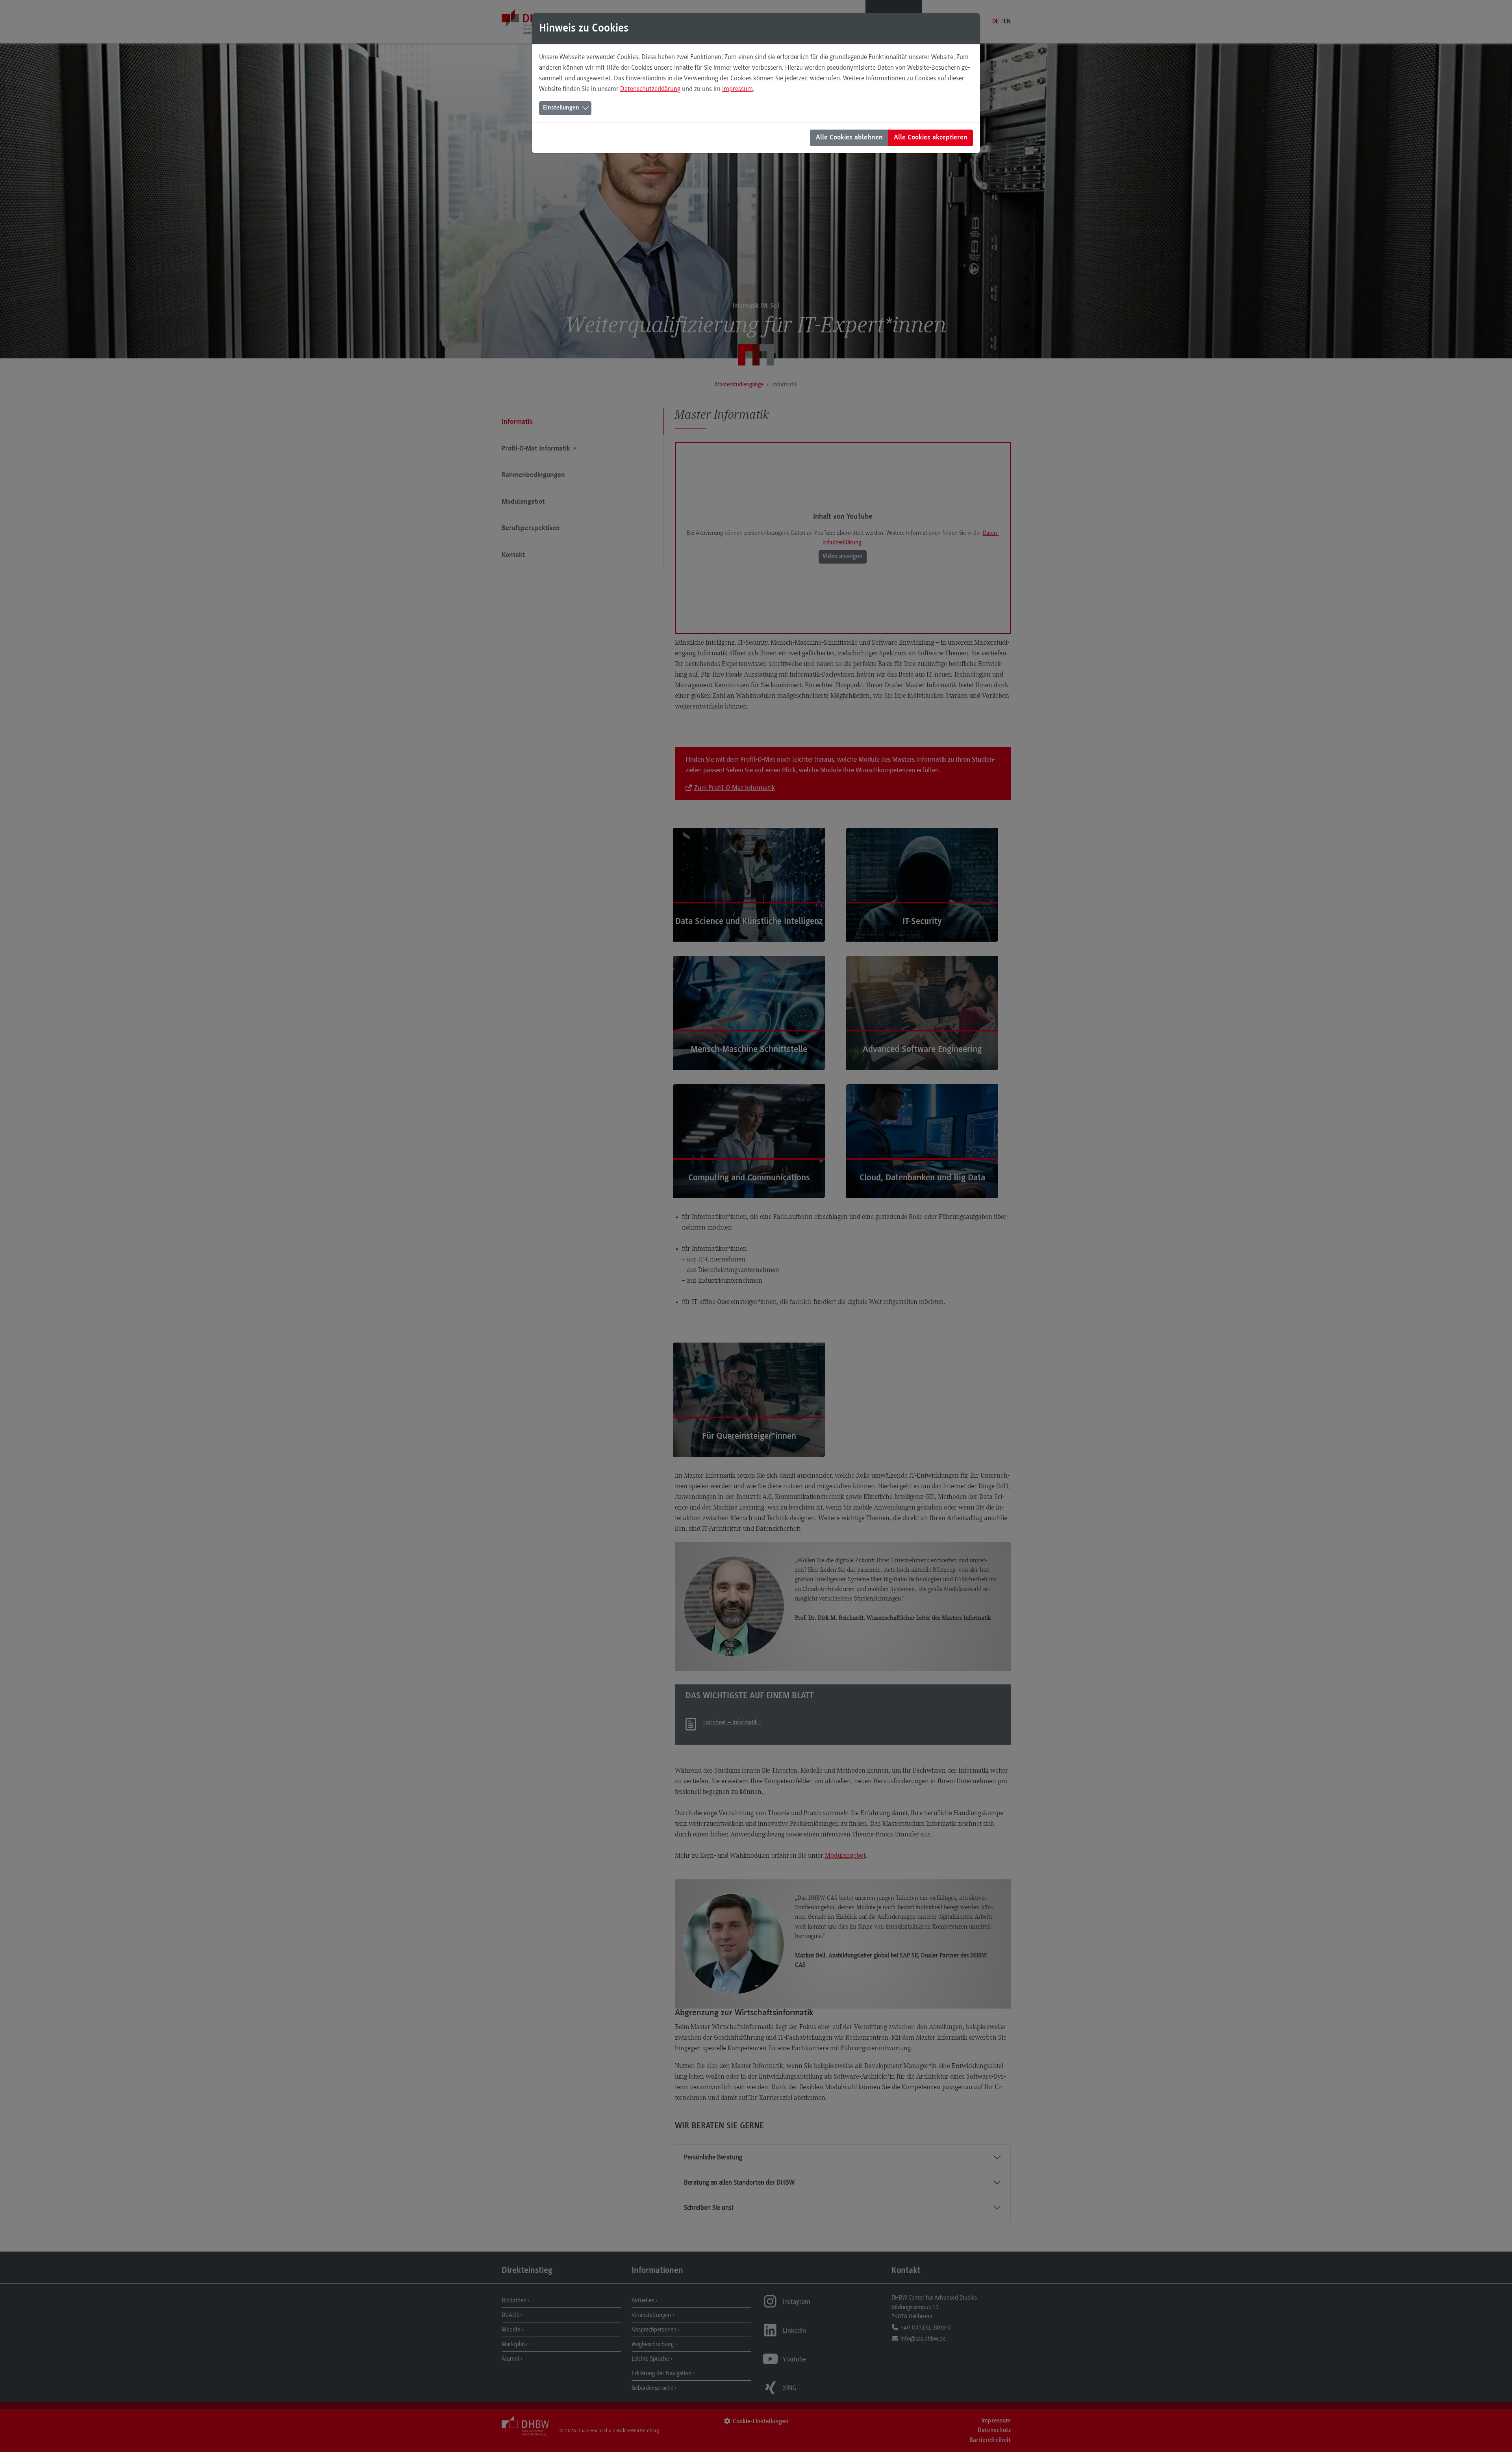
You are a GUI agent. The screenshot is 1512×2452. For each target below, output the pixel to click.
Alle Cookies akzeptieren (931, 138)
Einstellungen (561, 108)
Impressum (737, 89)
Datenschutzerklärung (650, 89)
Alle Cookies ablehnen (849, 138)
